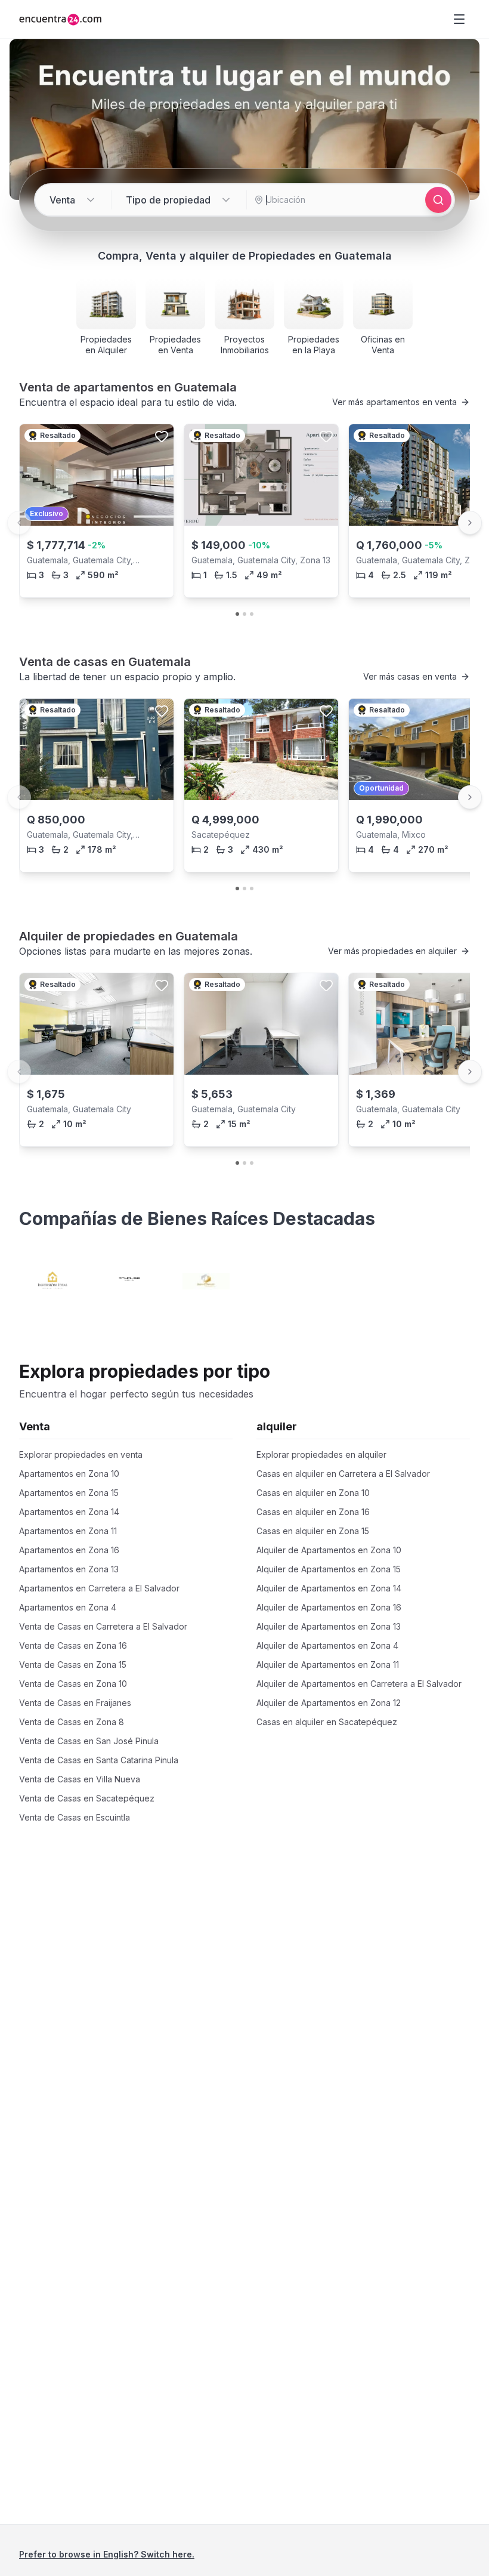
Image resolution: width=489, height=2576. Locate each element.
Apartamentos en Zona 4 (68, 1607)
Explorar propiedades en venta (81, 1454)
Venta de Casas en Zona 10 (73, 1684)
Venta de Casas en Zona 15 (73, 1665)
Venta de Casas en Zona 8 (72, 1722)
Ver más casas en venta (410, 676)
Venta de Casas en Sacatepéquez (87, 1798)
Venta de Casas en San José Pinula (89, 1741)
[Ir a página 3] (252, 614)
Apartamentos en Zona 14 (69, 1512)
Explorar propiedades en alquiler (321, 1454)
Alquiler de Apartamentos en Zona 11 (328, 1665)
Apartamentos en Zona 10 (69, 1474)
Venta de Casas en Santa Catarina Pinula (99, 1760)
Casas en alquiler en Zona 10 (313, 1493)
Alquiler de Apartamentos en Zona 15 (329, 1569)
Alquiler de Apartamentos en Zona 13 (329, 1626)
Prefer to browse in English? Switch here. (107, 2554)
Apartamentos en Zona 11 (68, 1531)
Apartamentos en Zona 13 (69, 1569)
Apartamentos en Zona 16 (69, 1550)
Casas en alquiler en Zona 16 (313, 1512)
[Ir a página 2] (244, 614)
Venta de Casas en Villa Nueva (80, 1779)
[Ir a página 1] (237, 614)
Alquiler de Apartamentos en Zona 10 (329, 1550)
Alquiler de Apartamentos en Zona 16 (329, 1607)
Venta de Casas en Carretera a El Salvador (103, 1626)
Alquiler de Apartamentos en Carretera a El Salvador (359, 1684)
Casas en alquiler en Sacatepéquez (327, 1722)
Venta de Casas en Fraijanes (75, 1703)
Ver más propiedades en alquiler (392, 951)
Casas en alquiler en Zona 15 (313, 1531)
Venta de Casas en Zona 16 (73, 1645)
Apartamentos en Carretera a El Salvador (99, 1588)
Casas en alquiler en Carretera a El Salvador (343, 1474)
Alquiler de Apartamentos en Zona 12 (329, 1703)
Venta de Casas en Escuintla (75, 1817)
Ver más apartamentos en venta (394, 402)
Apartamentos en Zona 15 (69, 1493)
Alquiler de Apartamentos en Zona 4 (327, 1645)
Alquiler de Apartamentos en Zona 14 (329, 1588)
